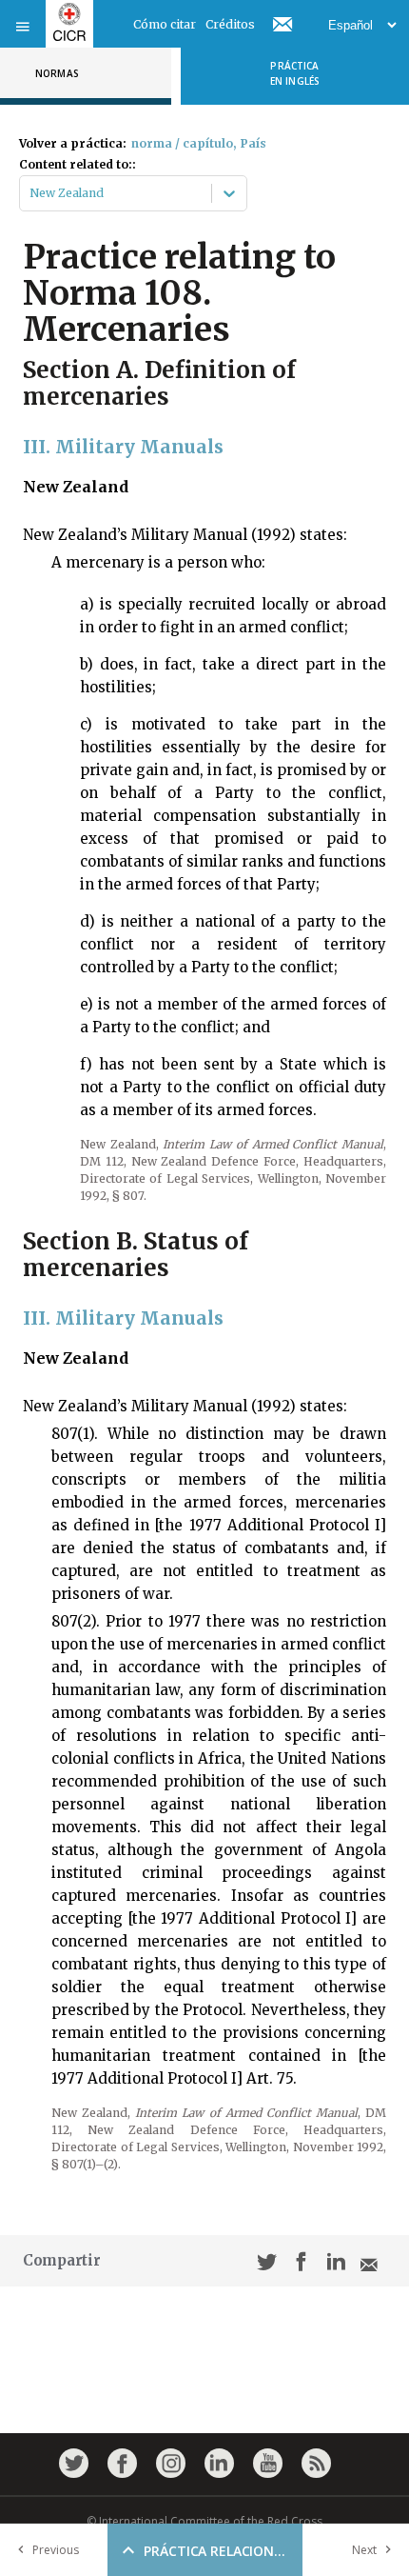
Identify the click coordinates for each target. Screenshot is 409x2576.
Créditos (230, 24)
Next (364, 2550)
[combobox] (31, 193)
